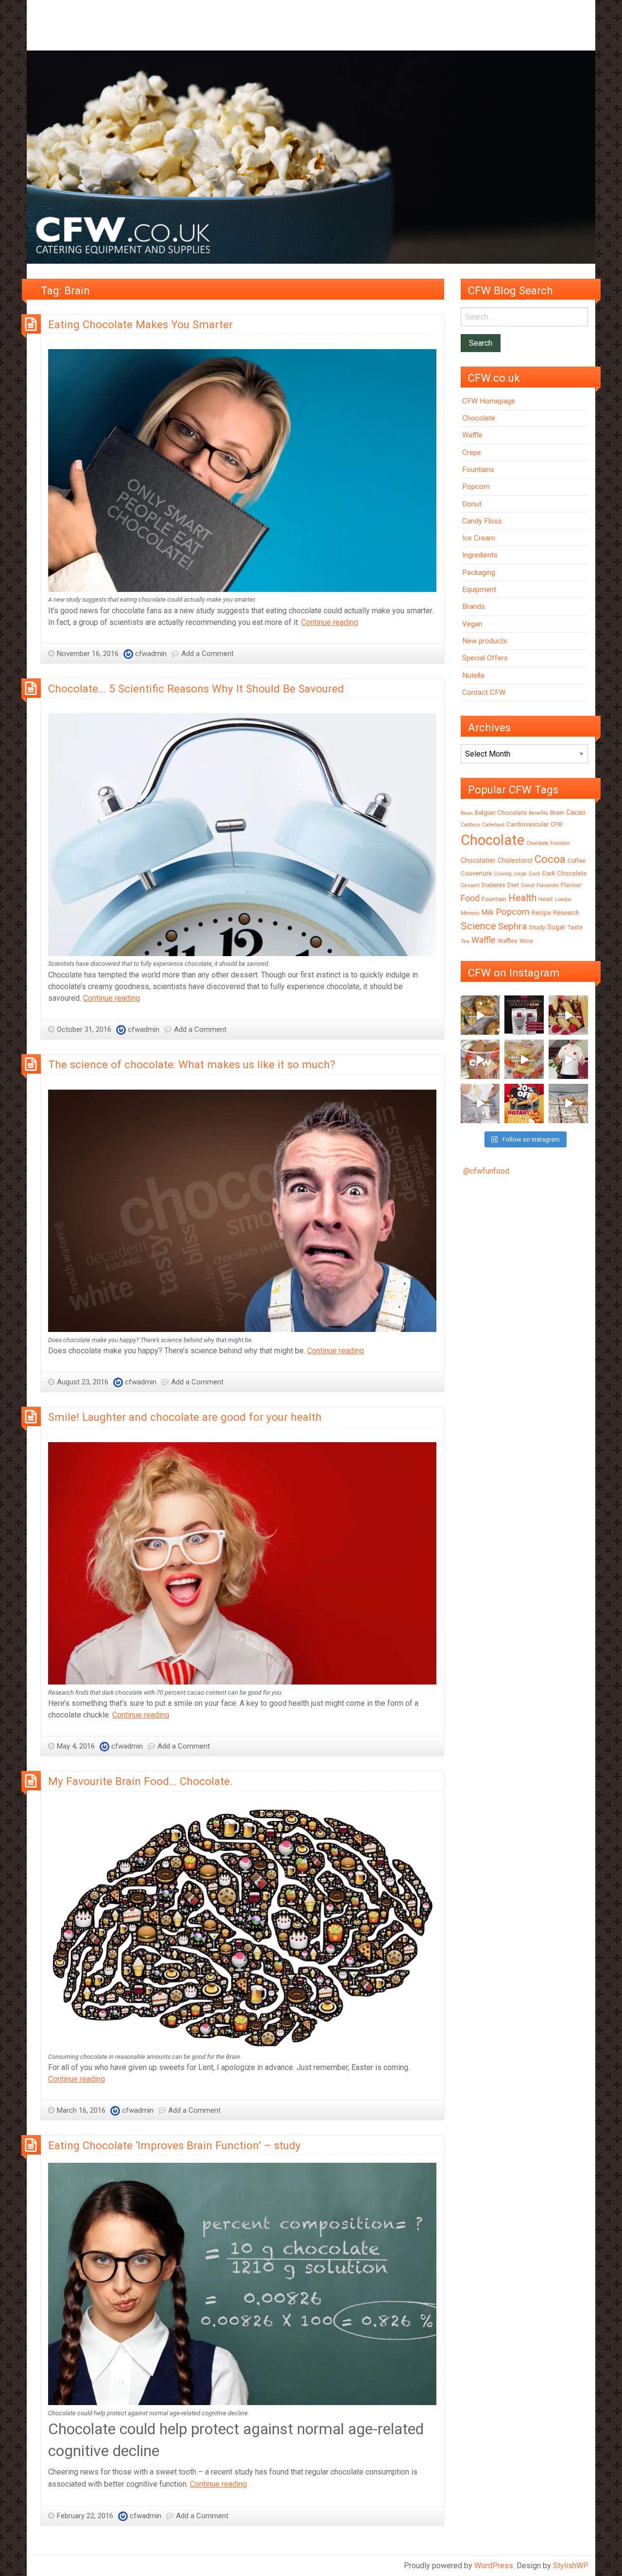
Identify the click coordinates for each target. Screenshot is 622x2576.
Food (470, 898)
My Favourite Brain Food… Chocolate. (140, 1781)
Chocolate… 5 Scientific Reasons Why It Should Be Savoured (196, 689)
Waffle (472, 435)
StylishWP (571, 2566)
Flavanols (548, 885)
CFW (557, 825)
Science (478, 926)
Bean (467, 813)
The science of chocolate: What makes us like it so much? (192, 1064)
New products (485, 641)
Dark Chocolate (564, 873)
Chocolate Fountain (548, 843)
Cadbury (470, 825)
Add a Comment (207, 654)
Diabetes (493, 885)
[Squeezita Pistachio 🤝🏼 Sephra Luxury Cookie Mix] (480, 1015)
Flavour (571, 885)
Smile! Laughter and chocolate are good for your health (185, 1417)
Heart (546, 899)
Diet (513, 885)
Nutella (473, 675)
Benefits (538, 813)
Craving (503, 874)
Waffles (508, 941)
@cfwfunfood (486, 1171)
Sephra (512, 926)
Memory (470, 913)
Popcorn (476, 487)
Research (566, 913)
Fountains (478, 470)
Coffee (577, 861)
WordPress (494, 2566)
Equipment (479, 589)
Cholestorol (515, 860)
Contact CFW (484, 692)
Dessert (470, 885)
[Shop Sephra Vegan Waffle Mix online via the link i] (480, 1103)
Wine (526, 941)
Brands (474, 606)
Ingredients (480, 555)
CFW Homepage (489, 401)
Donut (472, 504)
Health (522, 898)
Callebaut (493, 825)
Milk (488, 912)
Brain (557, 813)
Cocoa (550, 859)
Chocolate (479, 418)
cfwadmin (151, 654)
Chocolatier (478, 860)
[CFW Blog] (311, 157)
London (563, 900)
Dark (535, 874)
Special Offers (485, 658)
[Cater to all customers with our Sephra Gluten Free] (524, 1059)
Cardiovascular (527, 824)
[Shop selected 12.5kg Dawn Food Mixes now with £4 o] (568, 1103)
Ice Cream (479, 538)
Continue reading (330, 622)
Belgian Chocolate (501, 813)
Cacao (576, 812)
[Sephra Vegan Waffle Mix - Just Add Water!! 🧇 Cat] (568, 1015)
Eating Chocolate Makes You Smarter (140, 324)
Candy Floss (482, 521)
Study (537, 927)
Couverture (476, 873)
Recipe (541, 913)
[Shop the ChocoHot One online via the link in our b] (480, 1059)
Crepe (472, 453)
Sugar (556, 927)
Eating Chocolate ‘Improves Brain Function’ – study (174, 2145)
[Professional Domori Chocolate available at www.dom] (524, 1015)
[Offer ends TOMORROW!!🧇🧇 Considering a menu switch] (524, 1103)
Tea (465, 941)
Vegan (472, 624)
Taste (575, 927)
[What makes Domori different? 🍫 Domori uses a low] (568, 1059)
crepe (520, 874)
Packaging (479, 572)
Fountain (494, 899)
